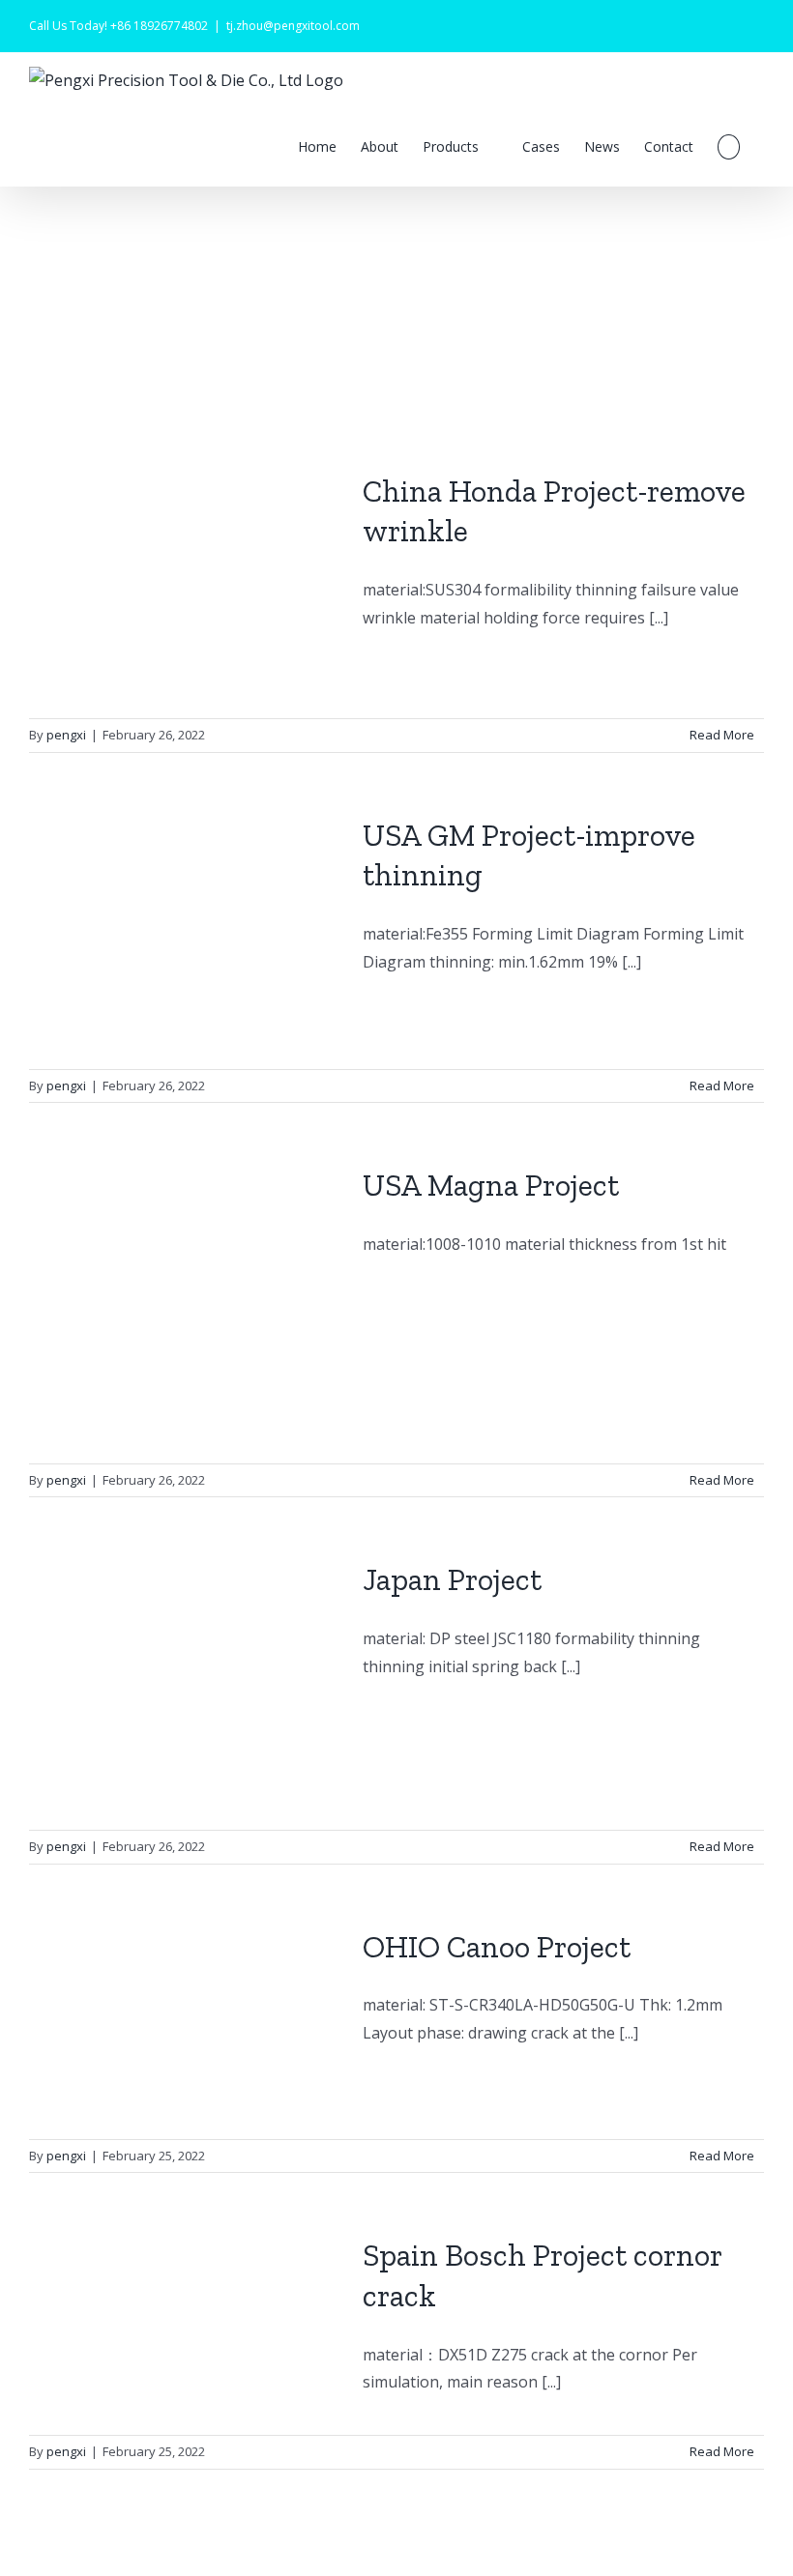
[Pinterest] (758, 19)
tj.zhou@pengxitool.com (293, 26)
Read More (722, 735)
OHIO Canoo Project (497, 1947)
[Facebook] (665, 19)
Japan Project (452, 1579)
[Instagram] (727, 19)
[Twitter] (696, 19)
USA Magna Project (491, 1185)
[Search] (729, 147)
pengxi (66, 735)
